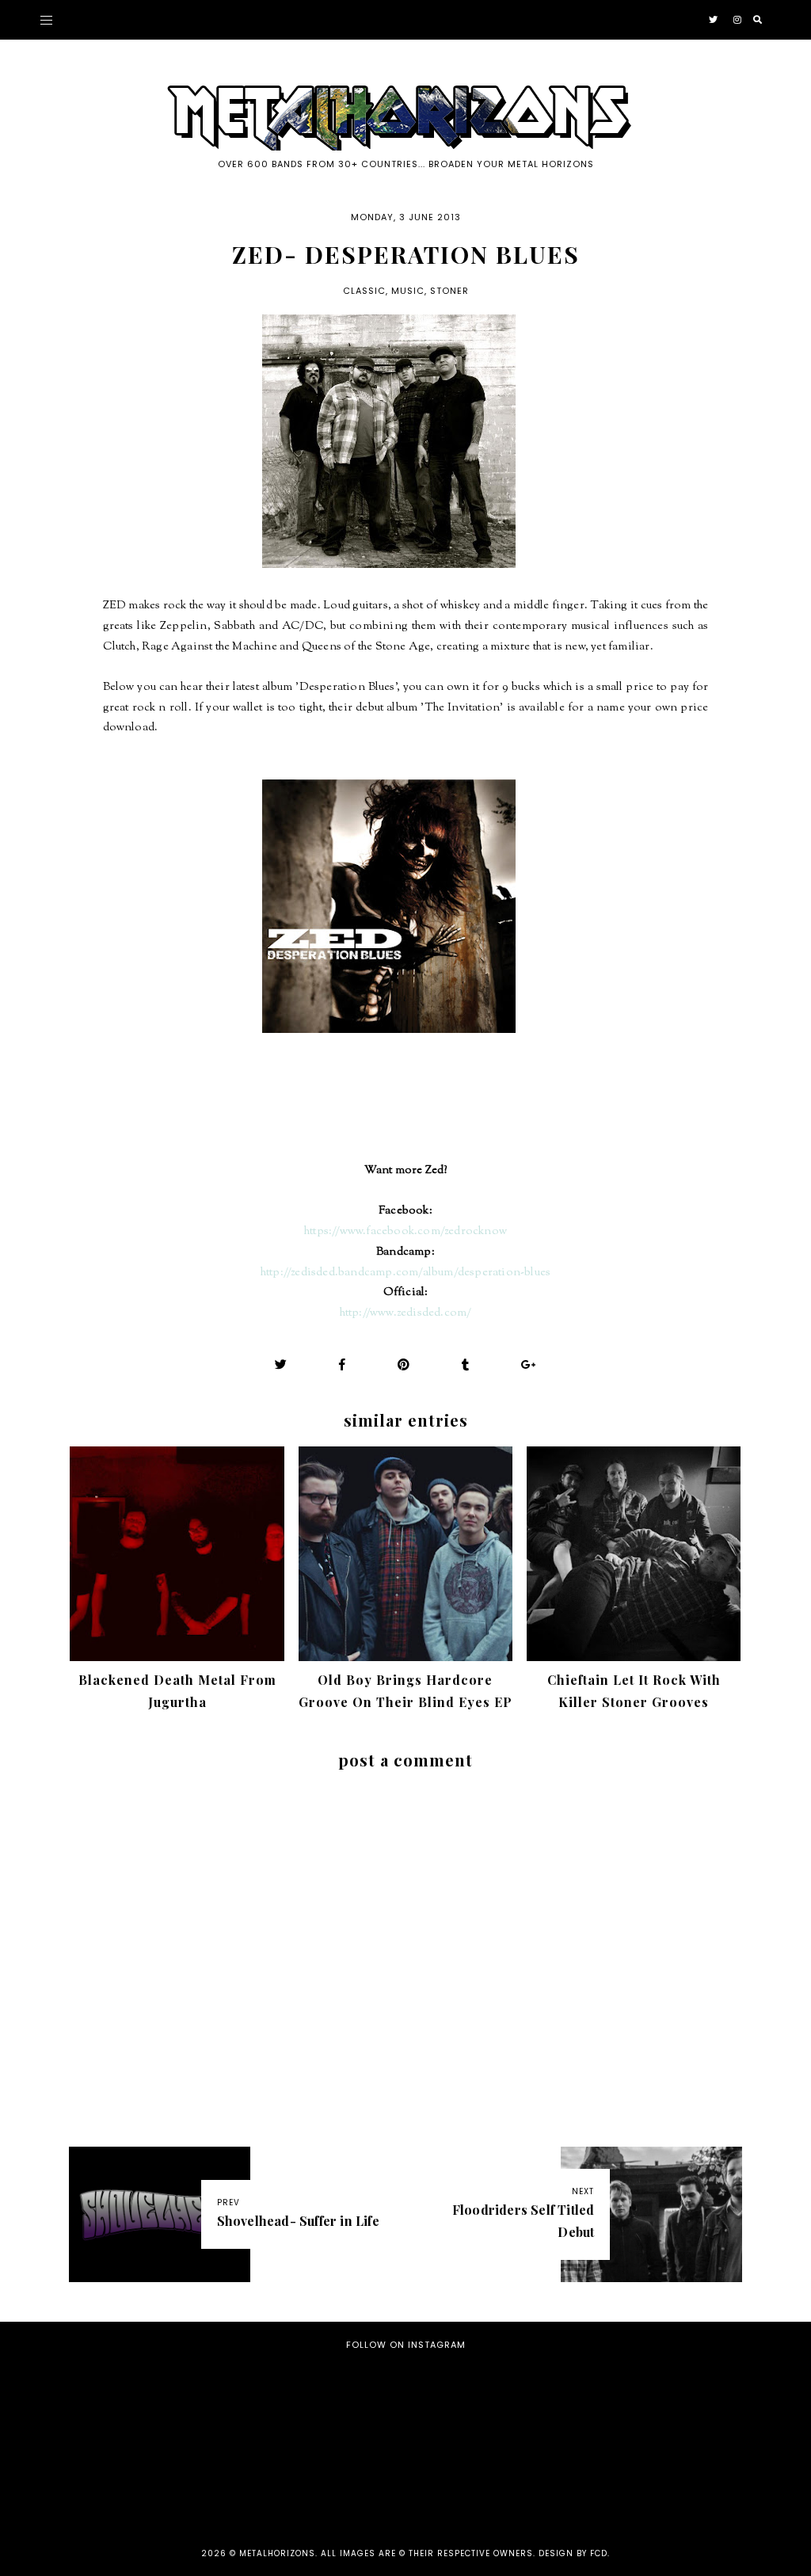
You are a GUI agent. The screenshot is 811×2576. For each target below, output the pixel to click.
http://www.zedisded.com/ (406, 1313)
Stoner (449, 291)
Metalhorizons (277, 2553)
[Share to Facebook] (343, 1364)
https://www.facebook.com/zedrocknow (405, 1231)
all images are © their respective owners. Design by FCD (464, 2553)
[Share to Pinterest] (404, 1364)
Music (408, 291)
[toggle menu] (46, 20)
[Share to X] (281, 1364)
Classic (364, 291)
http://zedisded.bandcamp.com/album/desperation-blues (405, 1273)
